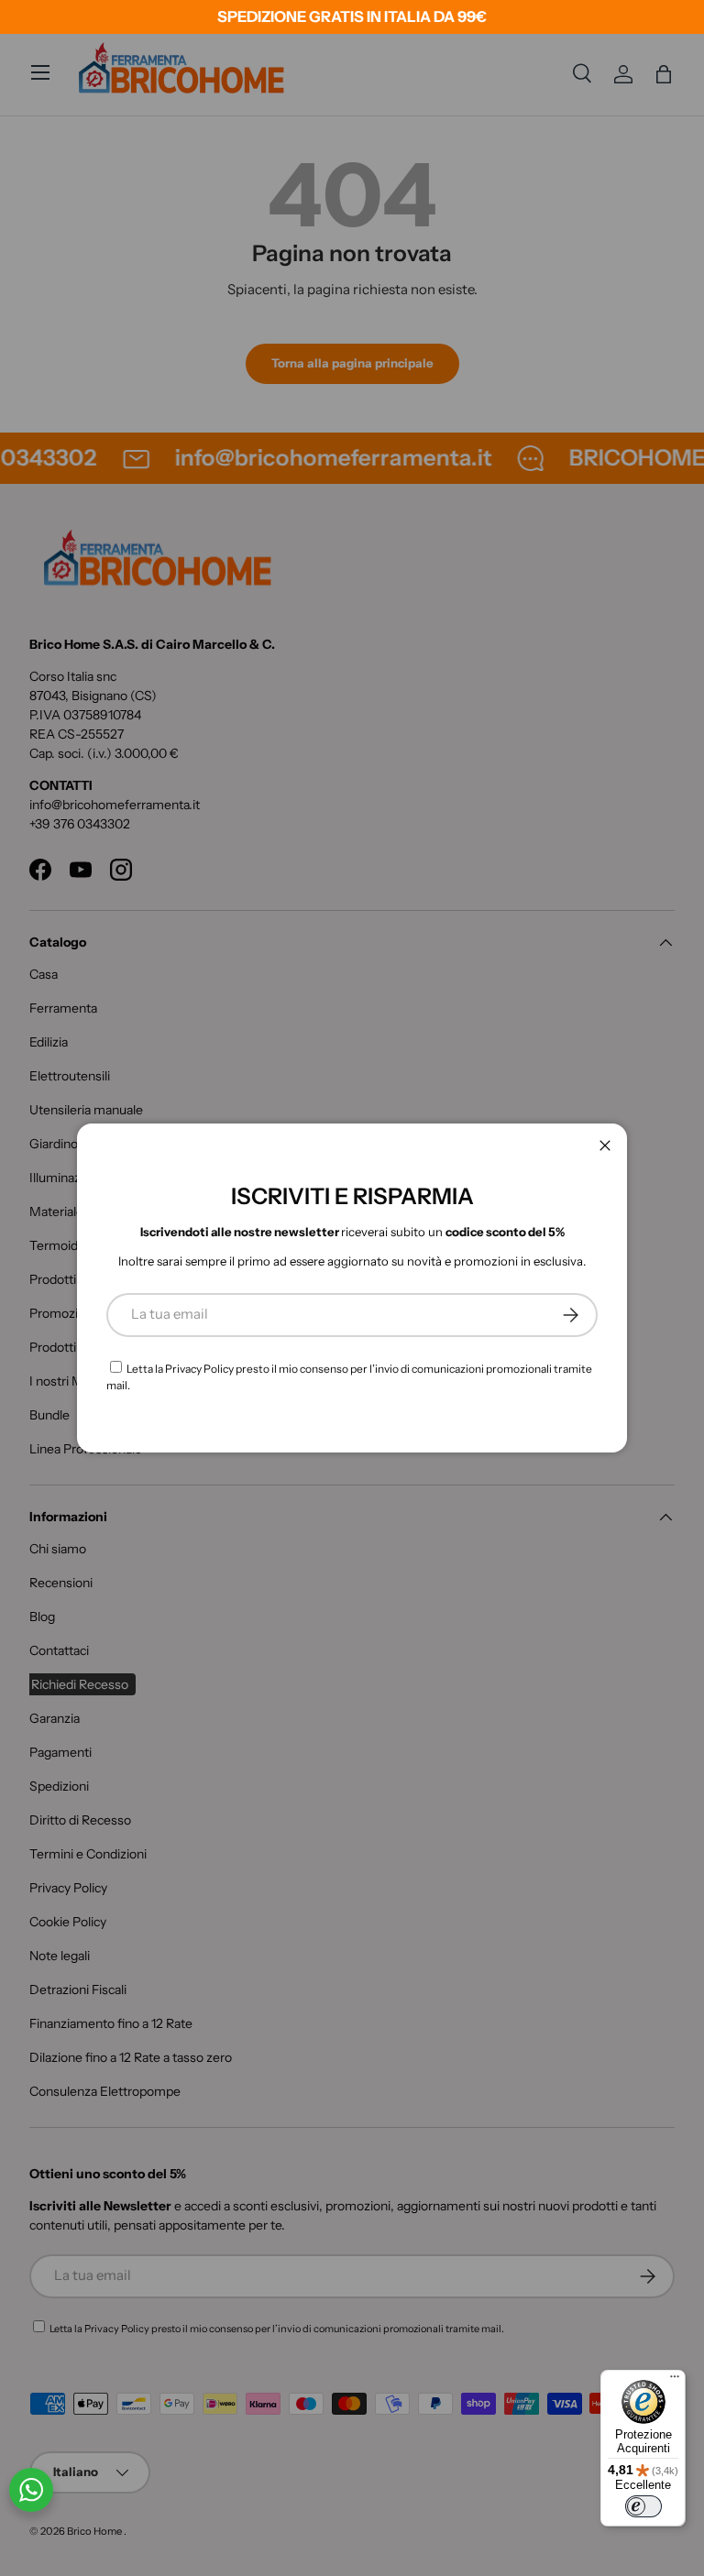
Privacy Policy (199, 1369)
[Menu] (675, 2381)
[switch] (643, 2506)
